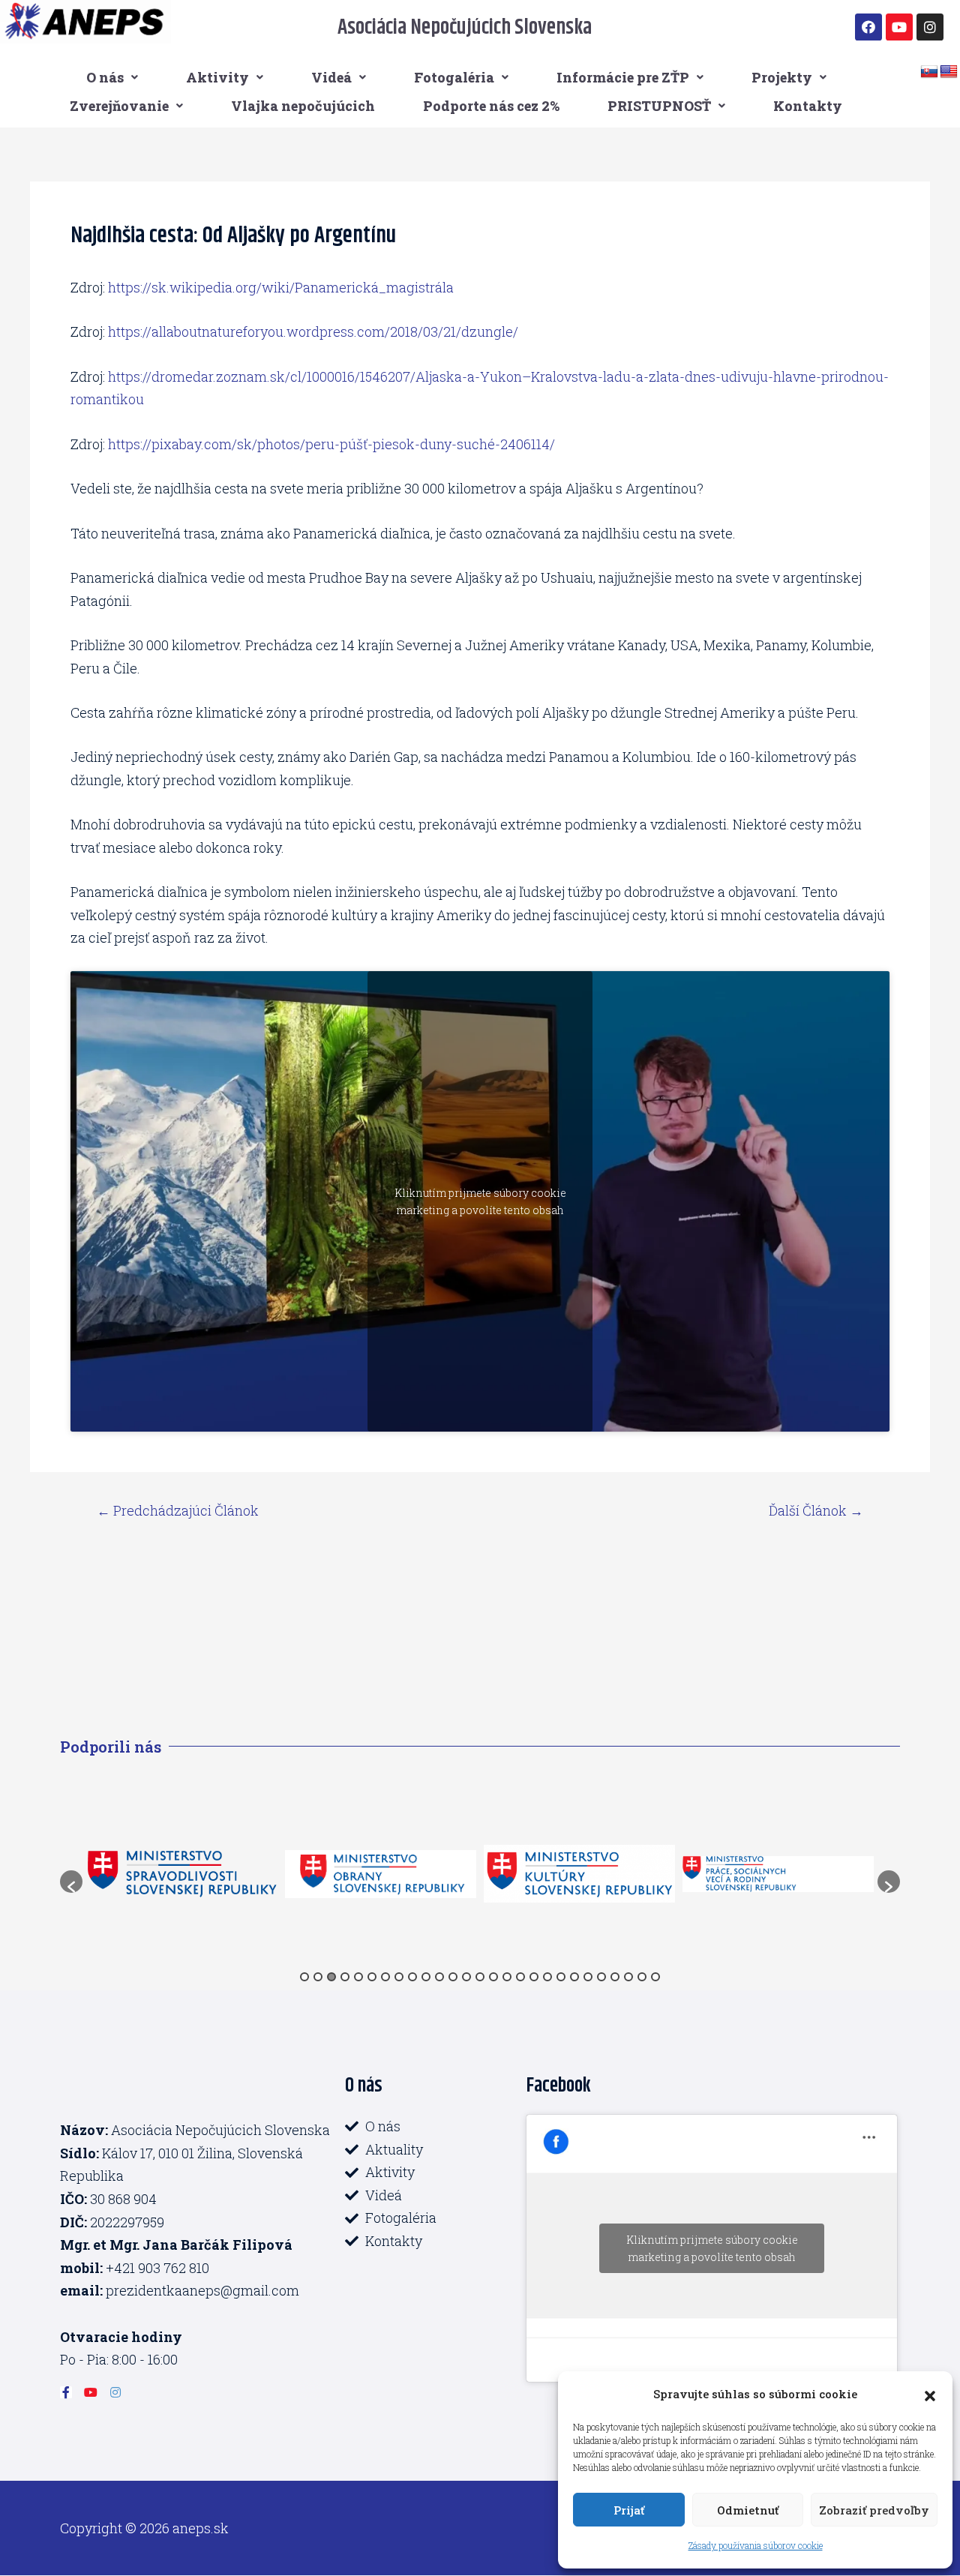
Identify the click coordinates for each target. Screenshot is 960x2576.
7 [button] (385, 1977)
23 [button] (601, 1977)
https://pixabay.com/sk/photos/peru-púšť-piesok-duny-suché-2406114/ (331, 444)
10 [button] (426, 1977)
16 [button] (507, 1977)
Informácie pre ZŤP (623, 77)
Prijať (629, 2510)
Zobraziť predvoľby (874, 2510)
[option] (189, 1874)
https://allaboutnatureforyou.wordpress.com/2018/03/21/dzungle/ (313, 331)
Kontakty (808, 106)
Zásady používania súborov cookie (756, 2545)
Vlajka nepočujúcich (303, 106)
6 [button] (372, 1977)
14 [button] (480, 1977)
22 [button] (588, 1977)
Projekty (782, 77)
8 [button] (399, 1977)
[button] (930, 2394)
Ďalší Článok (816, 1510)
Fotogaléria (454, 77)
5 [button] (358, 1977)
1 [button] (304, 1977)
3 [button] (331, 1977)
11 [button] (439, 1977)
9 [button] (412, 1977)
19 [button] (547, 1977)
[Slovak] (929, 72)
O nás (105, 77)
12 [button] (453, 1977)
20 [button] (561, 1977)
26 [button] (642, 1977)
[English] (949, 72)
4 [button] (345, 1977)
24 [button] (615, 1977)
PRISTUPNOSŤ (659, 106)
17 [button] (520, 1977)
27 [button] (655, 1977)
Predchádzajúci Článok (178, 1510)
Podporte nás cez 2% (491, 106)
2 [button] (318, 1977)
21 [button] (574, 1977)
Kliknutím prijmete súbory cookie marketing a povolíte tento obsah (480, 1201)
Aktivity (217, 77)
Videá (331, 77)
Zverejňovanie (119, 106)
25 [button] (628, 1977)
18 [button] (534, 1977)
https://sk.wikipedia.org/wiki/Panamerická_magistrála (281, 287)
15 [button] (493, 1977)
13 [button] (466, 1977)
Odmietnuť (748, 2510)
